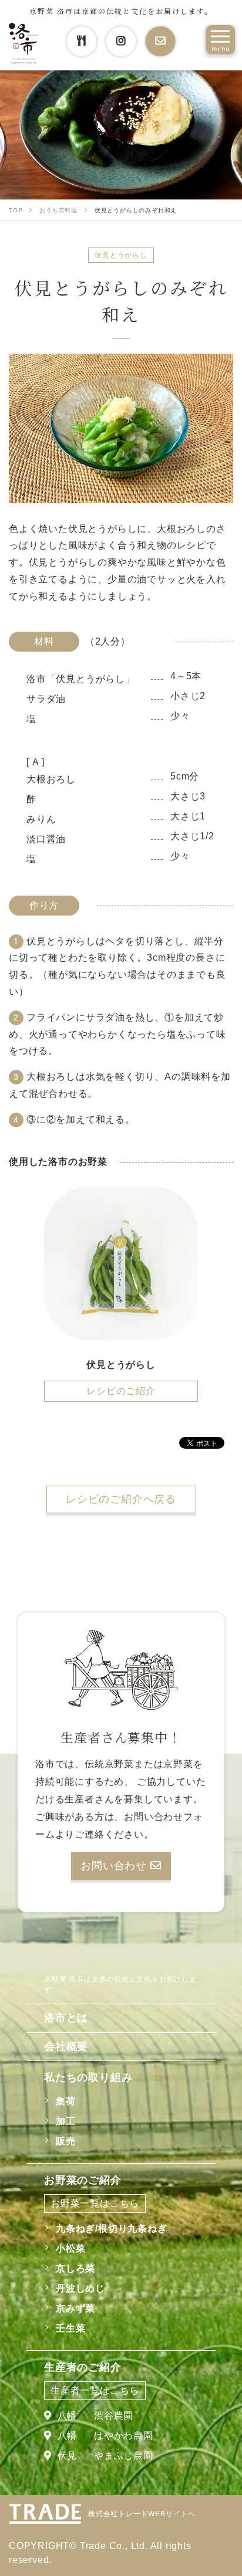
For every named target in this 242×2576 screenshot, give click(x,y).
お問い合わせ (115, 1866)
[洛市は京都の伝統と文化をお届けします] (23, 44)
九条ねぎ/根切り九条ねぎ (112, 2228)
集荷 (66, 2101)
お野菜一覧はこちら (95, 2203)
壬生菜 (70, 2328)
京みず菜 (75, 2308)
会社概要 (66, 2046)
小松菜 (70, 2248)
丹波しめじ (80, 2288)
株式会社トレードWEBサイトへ (142, 2514)
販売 (66, 2141)
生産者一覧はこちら (95, 2390)
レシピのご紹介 (121, 1391)
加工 (66, 2121)
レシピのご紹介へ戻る (121, 1499)
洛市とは (66, 2018)
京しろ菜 (75, 2268)
